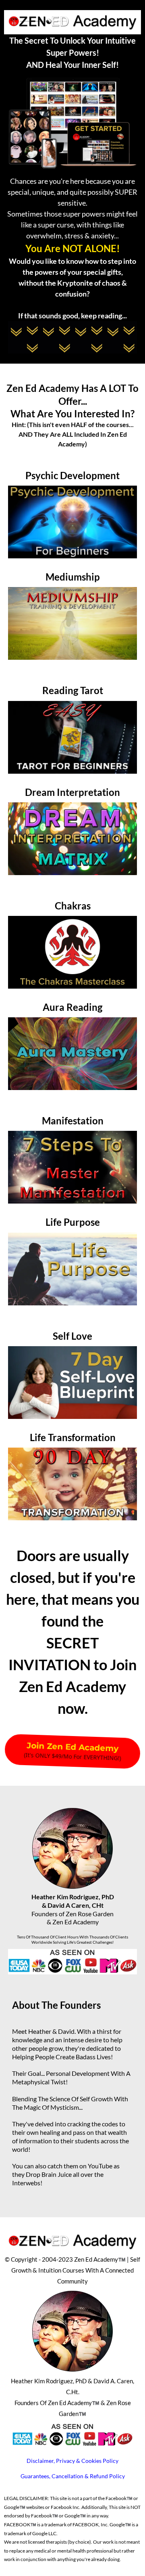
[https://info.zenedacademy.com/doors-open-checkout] (72, 522)
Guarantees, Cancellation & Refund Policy (73, 2476)
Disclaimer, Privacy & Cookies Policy (72, 2461)
